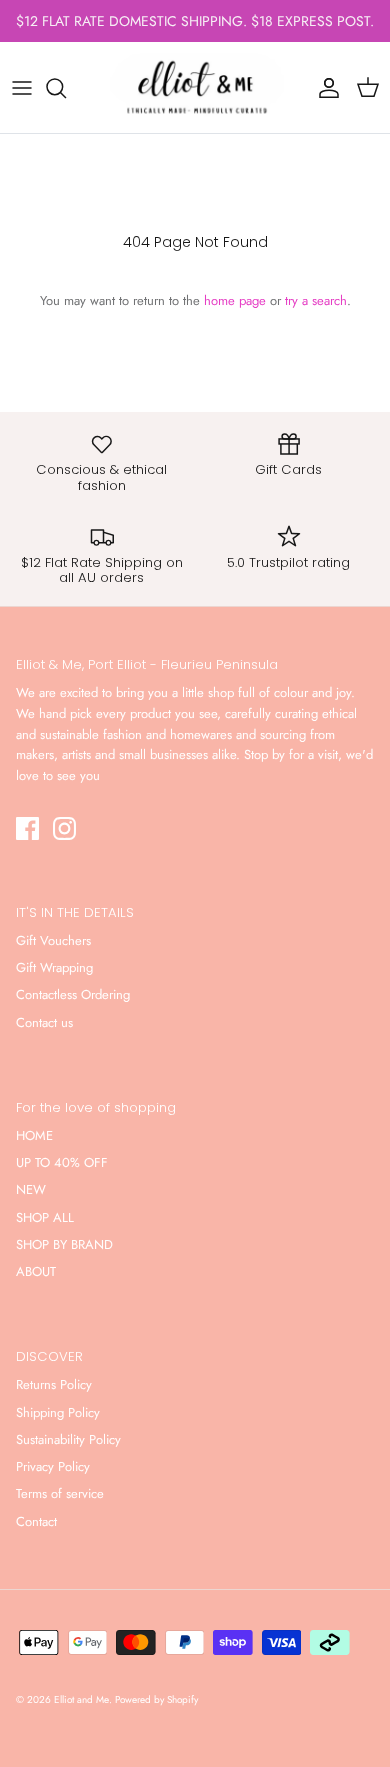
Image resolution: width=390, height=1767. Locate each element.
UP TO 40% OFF (62, 1162)
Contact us (44, 1022)
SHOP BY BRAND (64, 1244)
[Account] (324, 88)
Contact (36, 1521)
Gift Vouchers (53, 940)
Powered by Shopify (156, 1699)
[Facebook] (27, 828)
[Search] (66, 88)
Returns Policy (54, 1384)
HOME (34, 1135)
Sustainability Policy (68, 1439)
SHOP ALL (45, 1217)
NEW (31, 1189)
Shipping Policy (58, 1412)
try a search (316, 300)
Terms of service (60, 1493)
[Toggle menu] (22, 88)
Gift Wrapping (54, 967)
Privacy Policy (53, 1466)
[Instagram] (64, 828)
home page (235, 300)
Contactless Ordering (73, 994)
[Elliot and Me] (195, 87)
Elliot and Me (81, 1699)
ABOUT (36, 1271)
